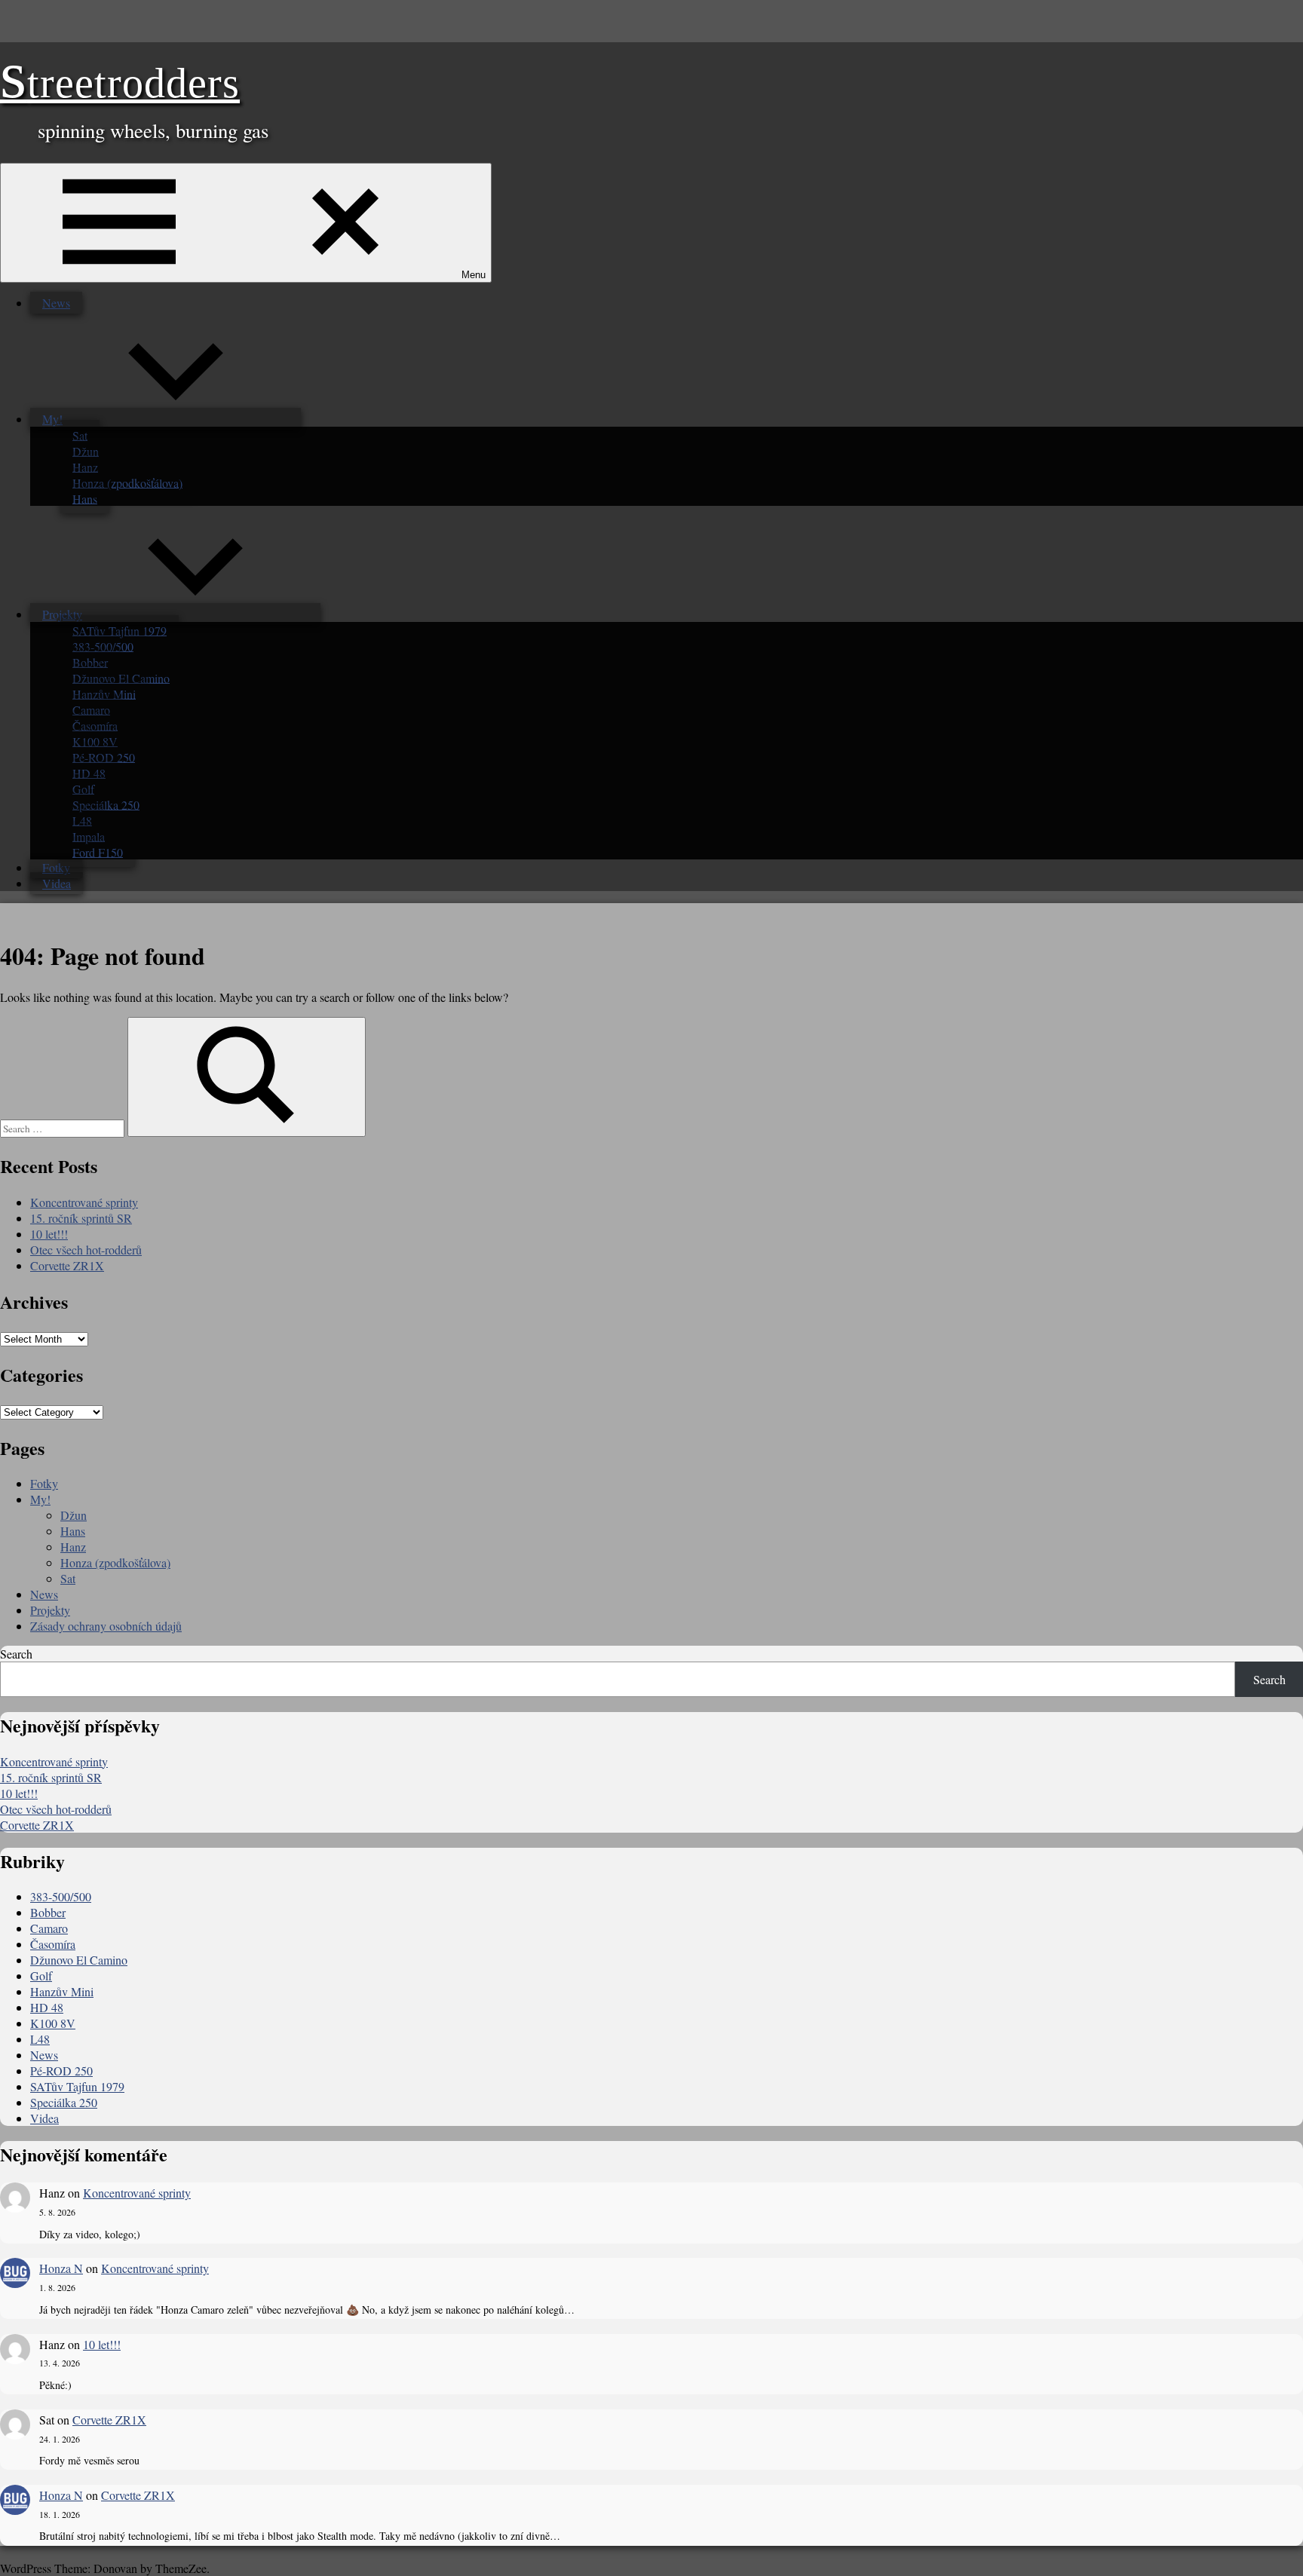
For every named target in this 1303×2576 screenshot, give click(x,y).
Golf (83, 788)
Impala (89, 836)
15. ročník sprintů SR (81, 1218)
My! (52, 419)
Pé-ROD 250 (104, 757)
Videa (57, 883)
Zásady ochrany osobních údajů (106, 1626)
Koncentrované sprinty (84, 1202)
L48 (82, 820)
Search (16, 1654)
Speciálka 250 (106, 804)
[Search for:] (64, 1127)
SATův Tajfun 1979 (120, 630)
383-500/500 (103, 646)
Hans (85, 498)
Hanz (85, 466)
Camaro (91, 709)
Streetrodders (120, 83)
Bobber (90, 662)
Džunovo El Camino (121, 677)
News (56, 303)
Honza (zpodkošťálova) (127, 482)
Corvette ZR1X (67, 1265)
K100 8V (95, 741)
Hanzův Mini (104, 693)
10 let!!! (49, 1234)
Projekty (62, 614)
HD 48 (89, 772)
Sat (80, 435)
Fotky (56, 867)
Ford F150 (98, 852)
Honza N (61, 2268)
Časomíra (95, 725)
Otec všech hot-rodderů (86, 1250)
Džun (86, 450)
